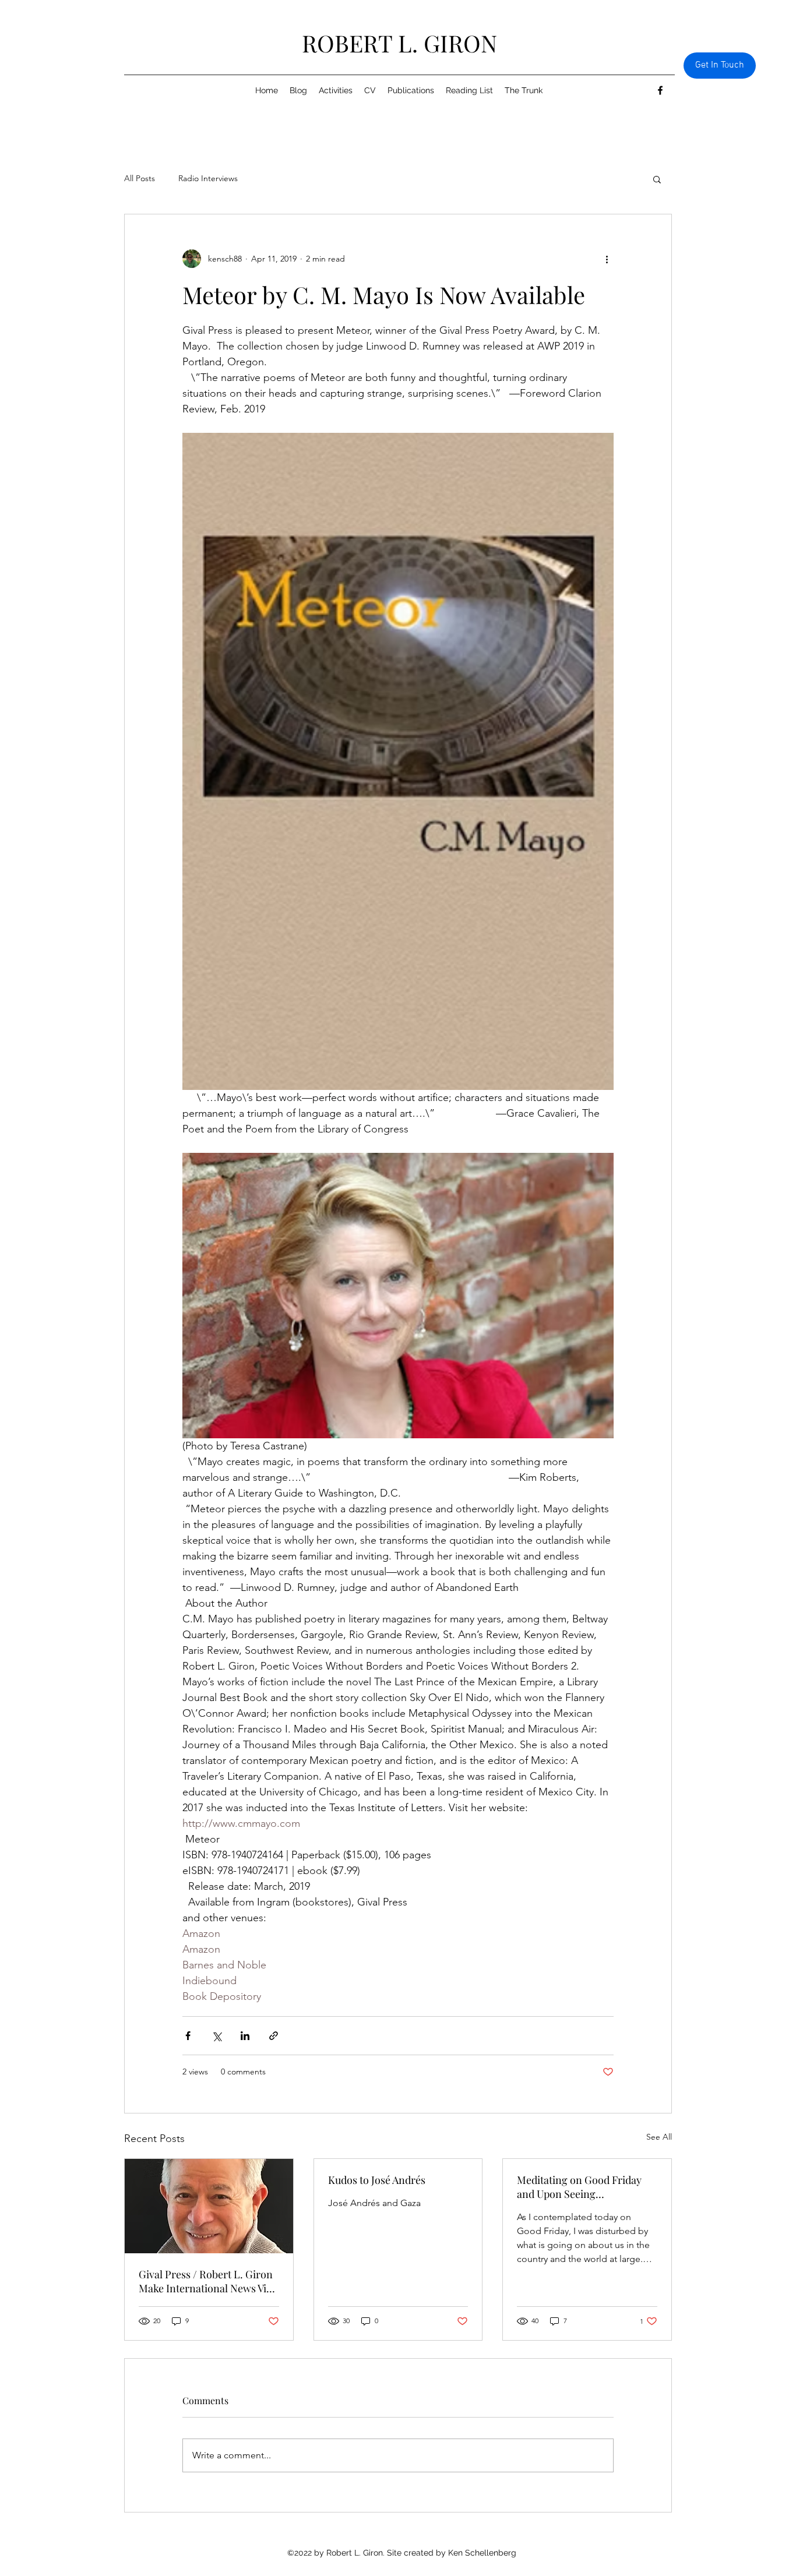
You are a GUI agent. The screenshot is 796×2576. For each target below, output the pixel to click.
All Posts (140, 178)
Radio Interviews (208, 178)
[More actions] (607, 259)
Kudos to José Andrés (377, 2180)
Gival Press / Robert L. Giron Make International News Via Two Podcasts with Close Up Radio (206, 2281)
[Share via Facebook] (188, 2036)
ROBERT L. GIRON (399, 43)
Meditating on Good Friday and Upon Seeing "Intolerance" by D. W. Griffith (585, 2187)
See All (659, 2137)
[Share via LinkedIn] (245, 2036)
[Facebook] (660, 90)
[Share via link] (274, 2036)
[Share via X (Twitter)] (216, 2036)
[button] (657, 179)
